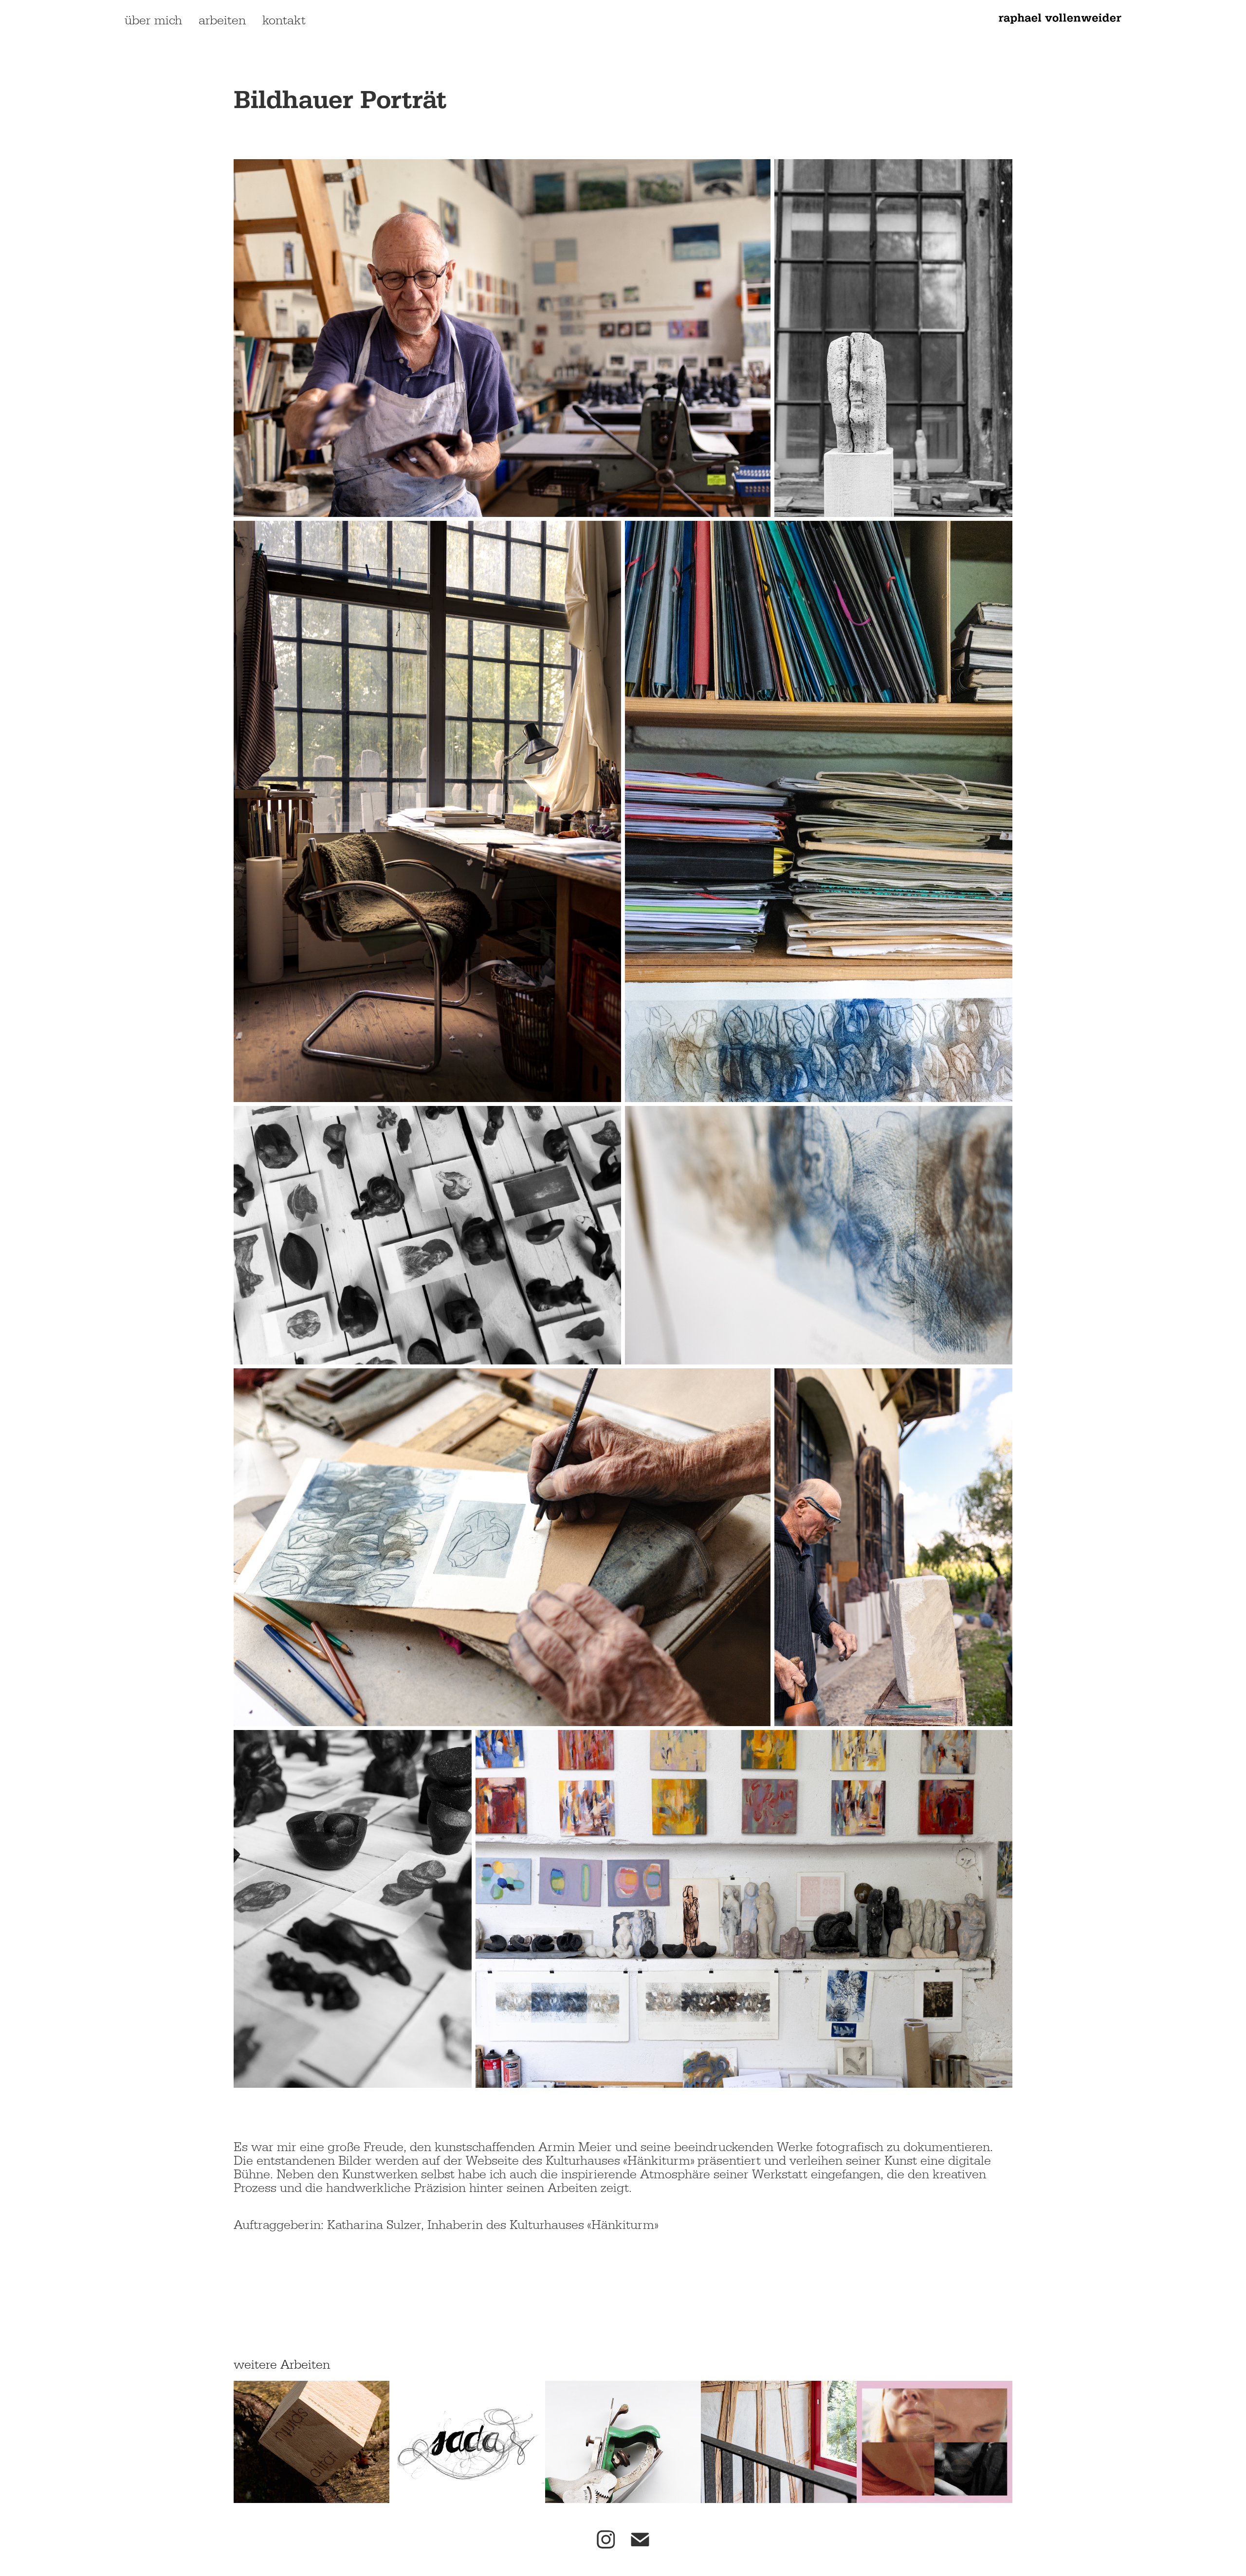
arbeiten (222, 20)
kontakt (284, 20)
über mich (153, 20)
